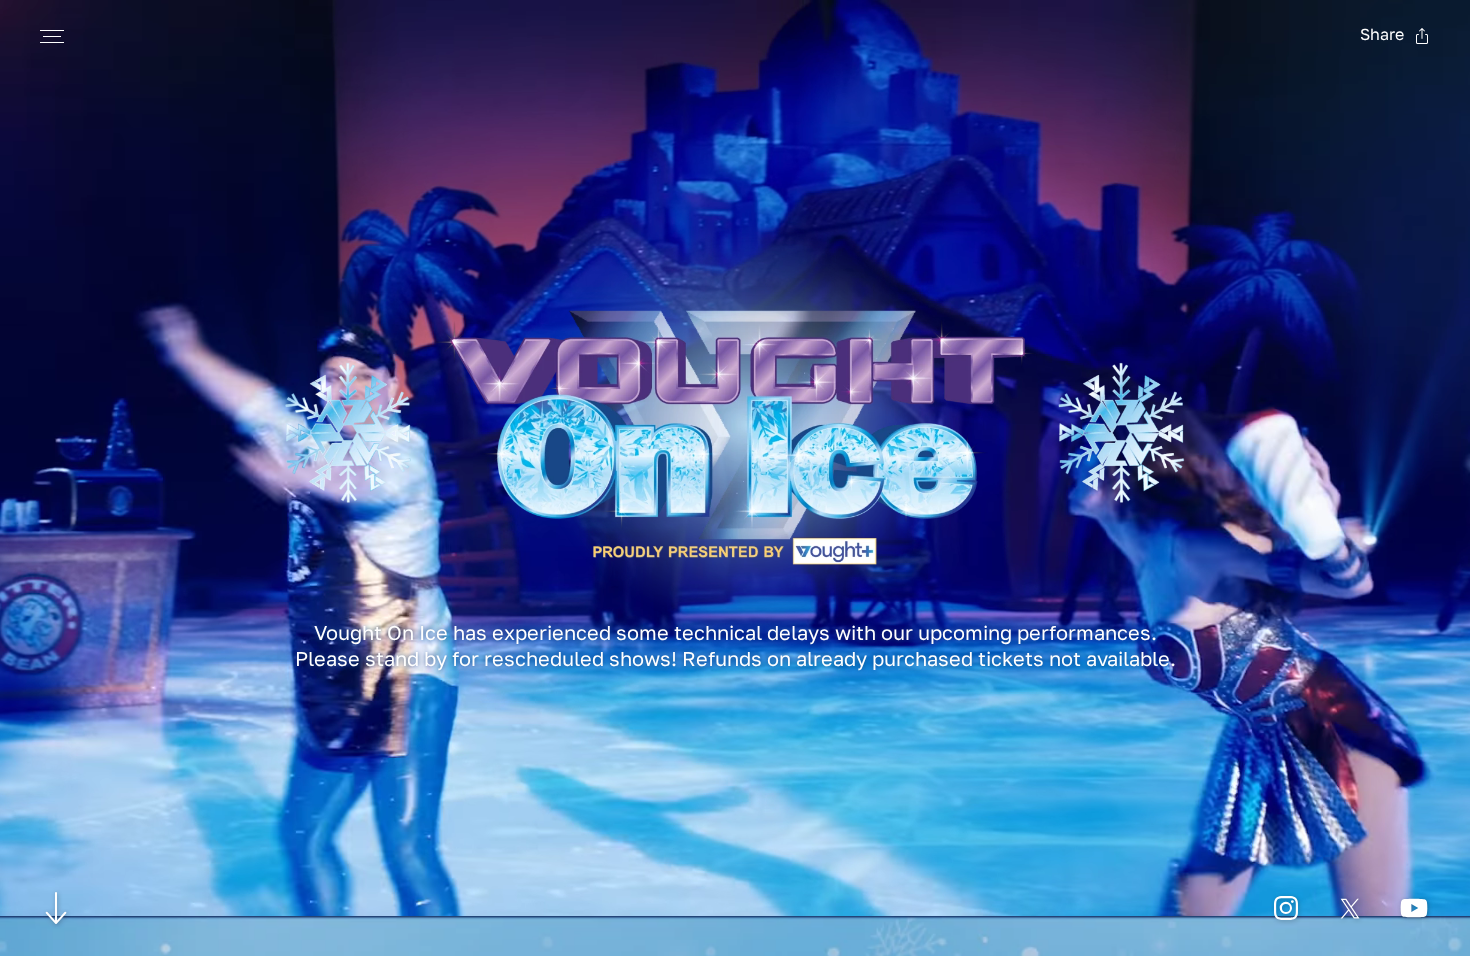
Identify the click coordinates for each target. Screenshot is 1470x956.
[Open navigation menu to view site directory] (52, 36)
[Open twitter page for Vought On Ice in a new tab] (1350, 908)
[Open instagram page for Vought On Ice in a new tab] (1286, 908)
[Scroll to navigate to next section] (56, 907)
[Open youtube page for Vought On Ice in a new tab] (1414, 908)
